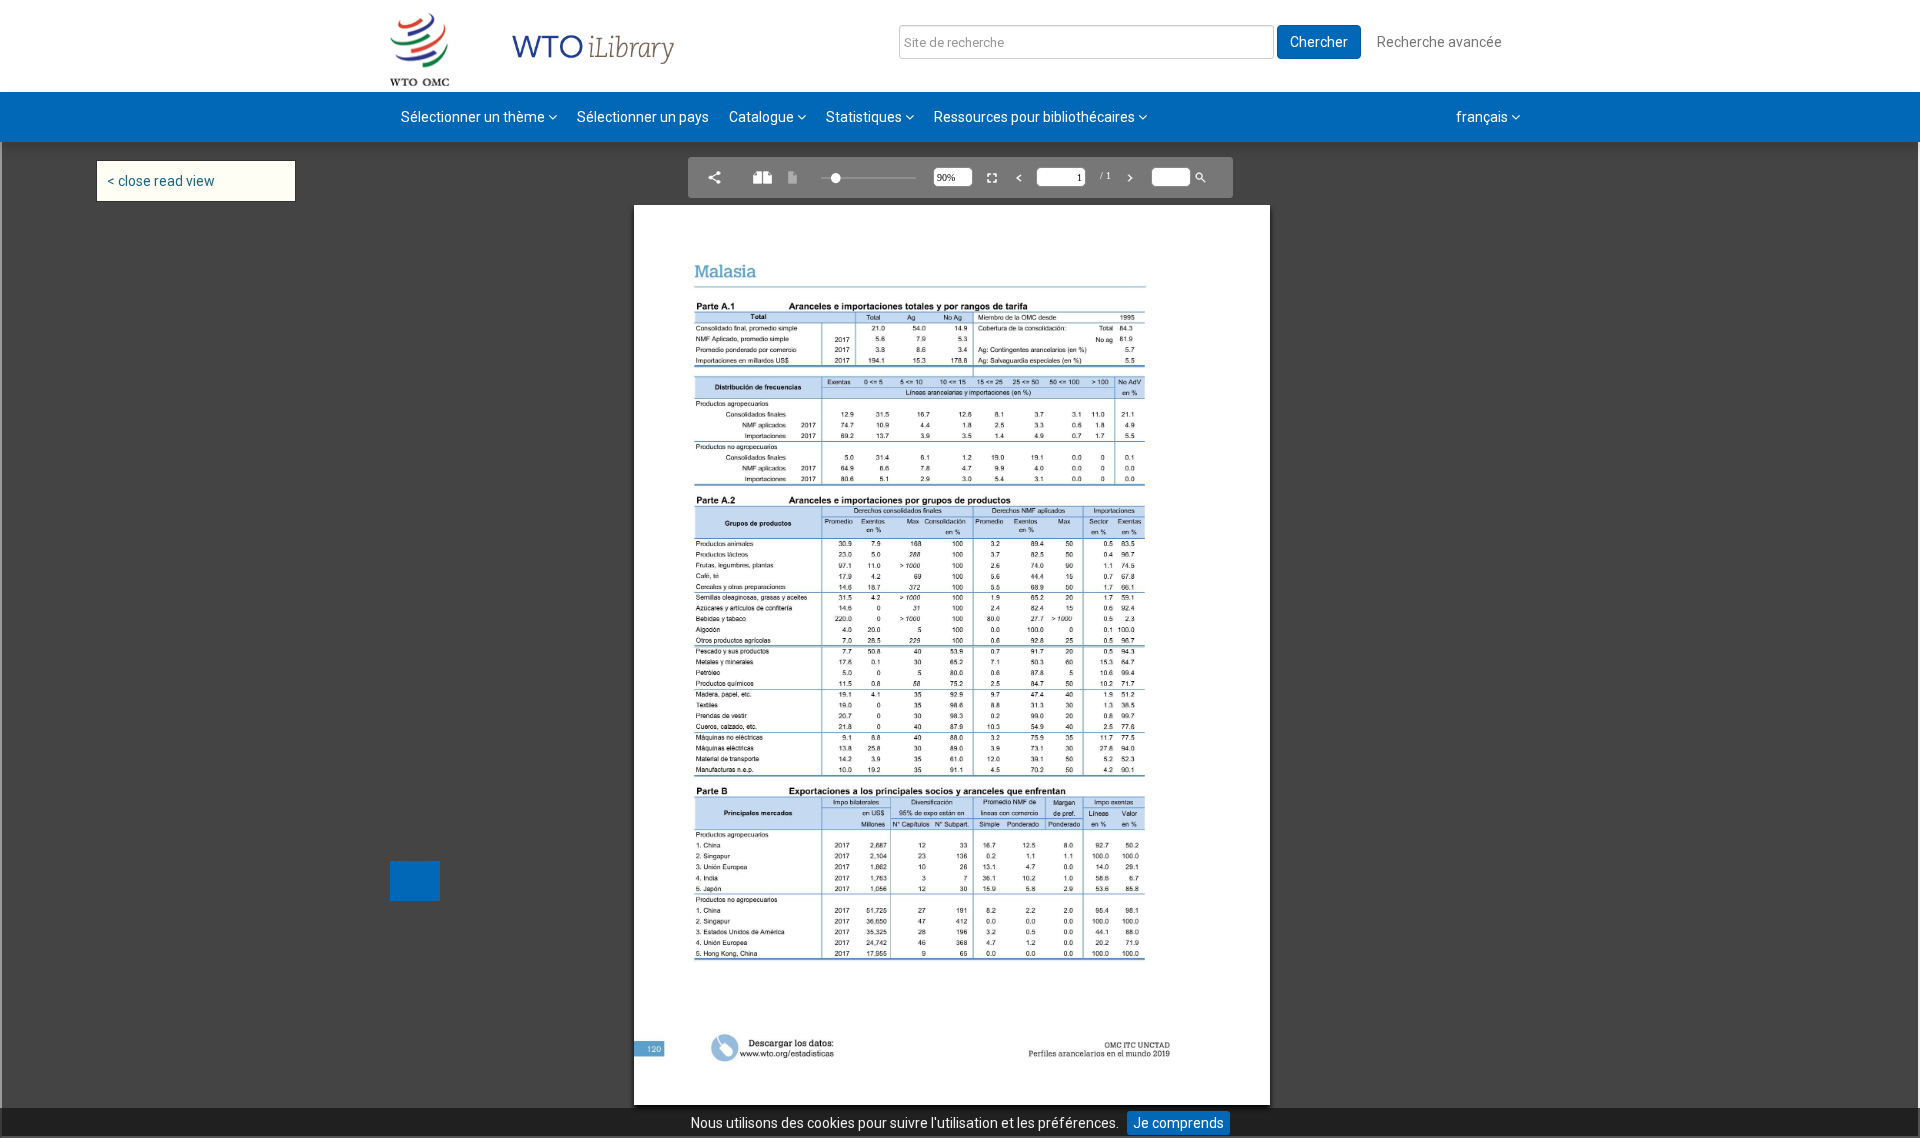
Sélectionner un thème (474, 117)
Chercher (1319, 42)
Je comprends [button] (1178, 1123)
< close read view (161, 181)
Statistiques (865, 117)
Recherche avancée (1439, 42)
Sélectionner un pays (643, 117)
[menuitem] (479, 117)
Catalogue (763, 117)
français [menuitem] (1483, 117)
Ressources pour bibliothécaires (1036, 117)
